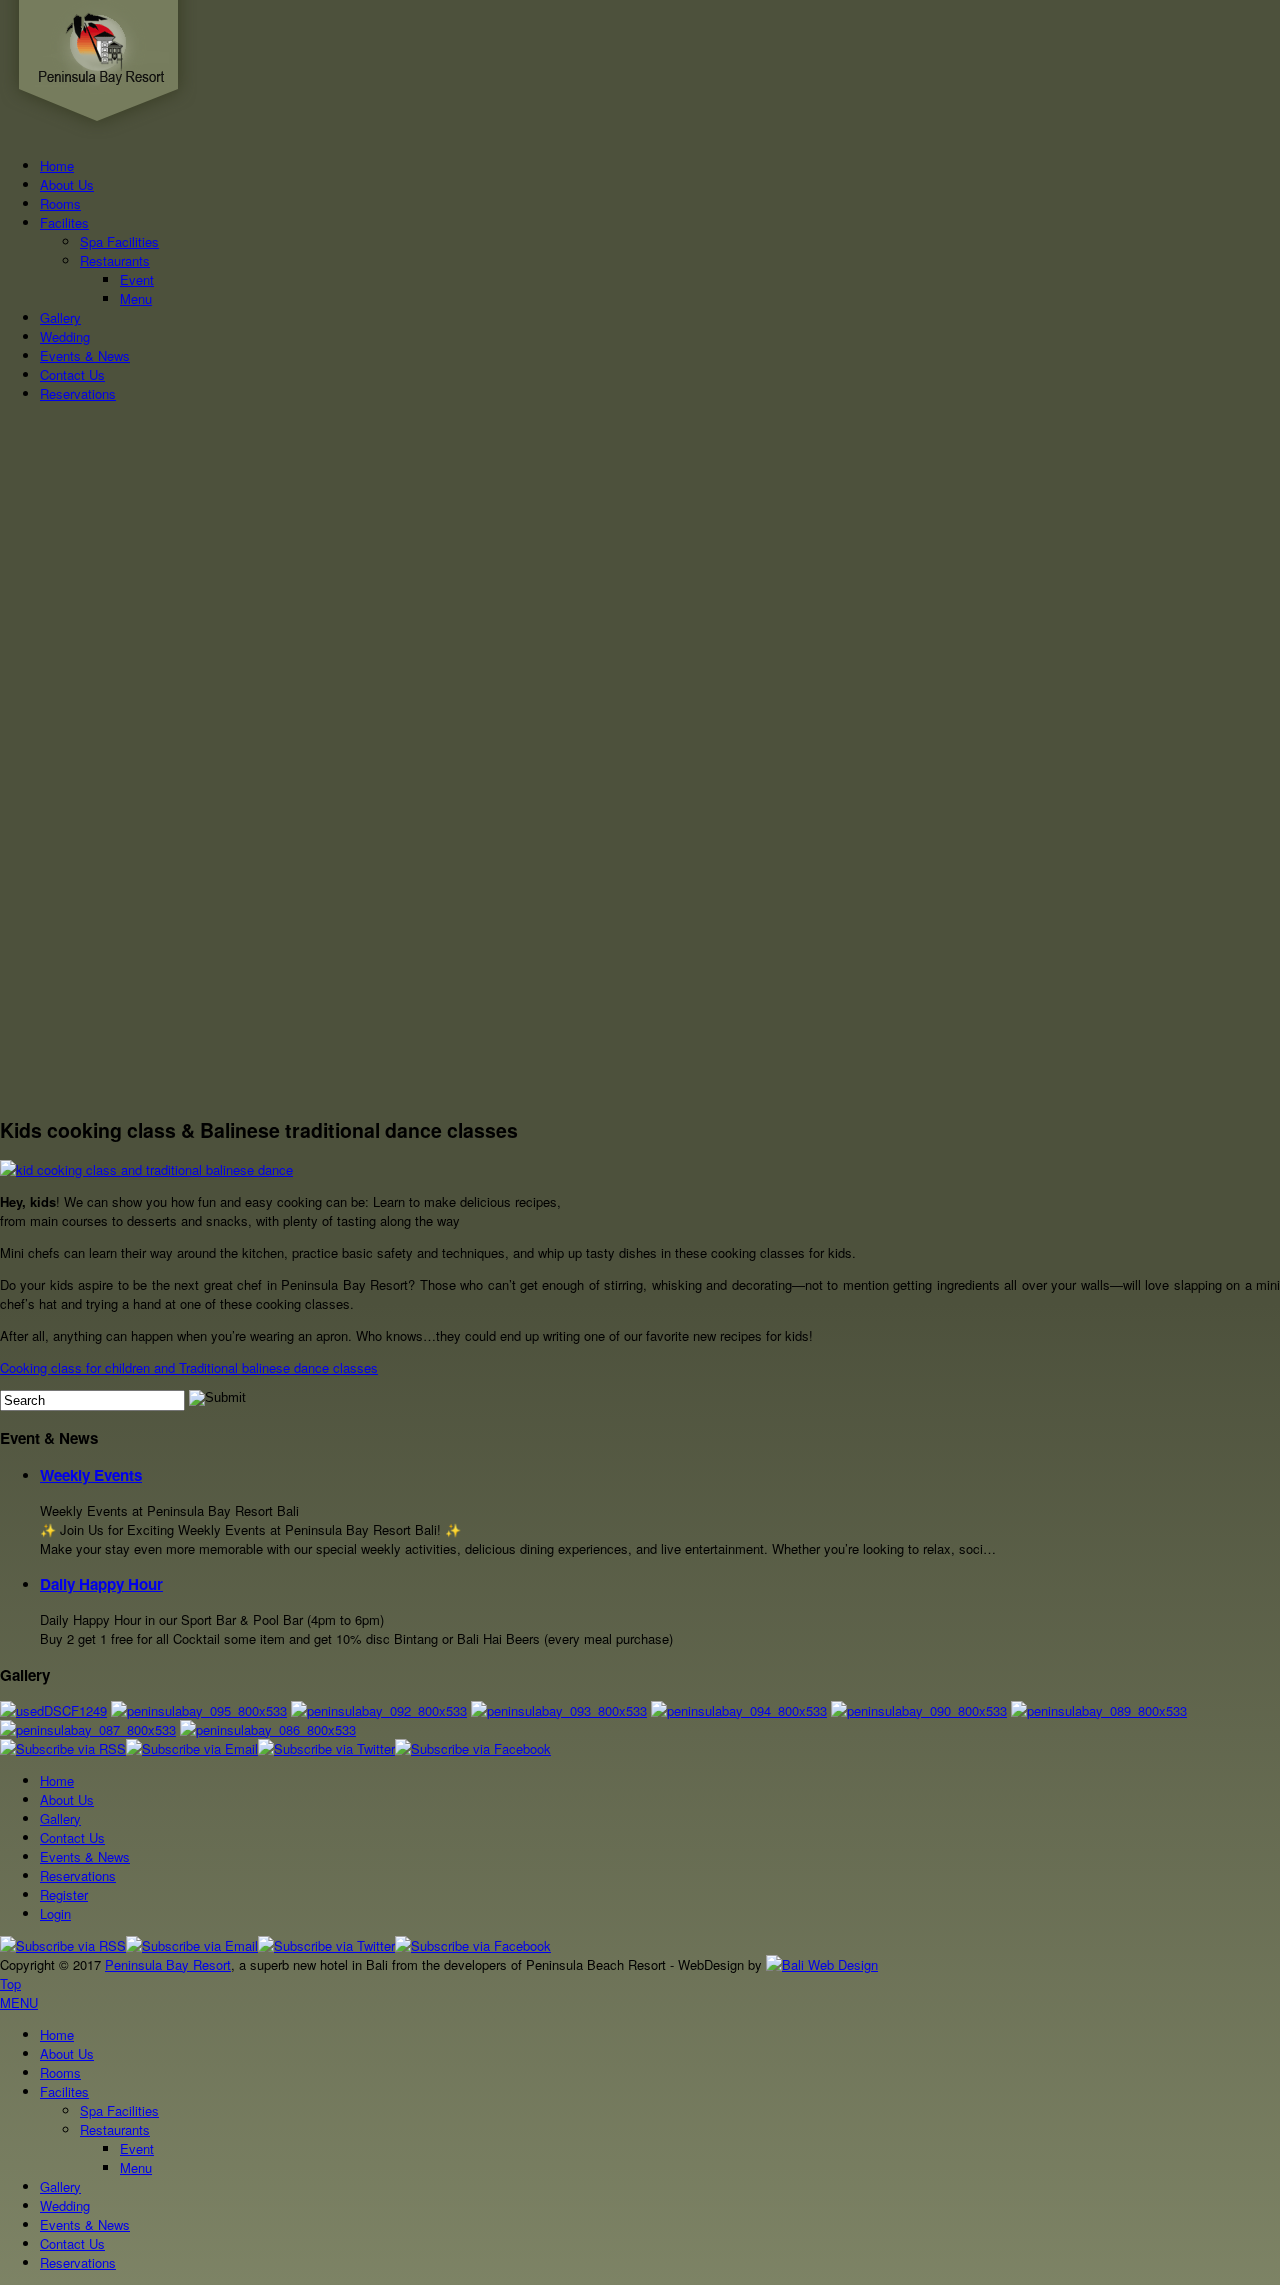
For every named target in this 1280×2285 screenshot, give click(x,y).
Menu (136, 298)
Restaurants (115, 260)
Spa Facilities (119, 241)
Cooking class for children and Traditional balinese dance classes (189, 1367)
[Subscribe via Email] (192, 1748)
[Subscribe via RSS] (63, 1748)
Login (55, 1913)
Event (137, 279)
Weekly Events (91, 1475)
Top (10, 1983)
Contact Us (72, 374)
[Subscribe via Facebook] (473, 1748)
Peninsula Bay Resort (168, 1964)
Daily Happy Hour (101, 1584)
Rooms (60, 203)
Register (64, 1894)
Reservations (78, 393)
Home (57, 165)
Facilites (64, 222)
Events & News (85, 355)
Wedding (65, 336)
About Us (67, 184)
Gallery (60, 317)
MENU (19, 2002)
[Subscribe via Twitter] (326, 1748)
